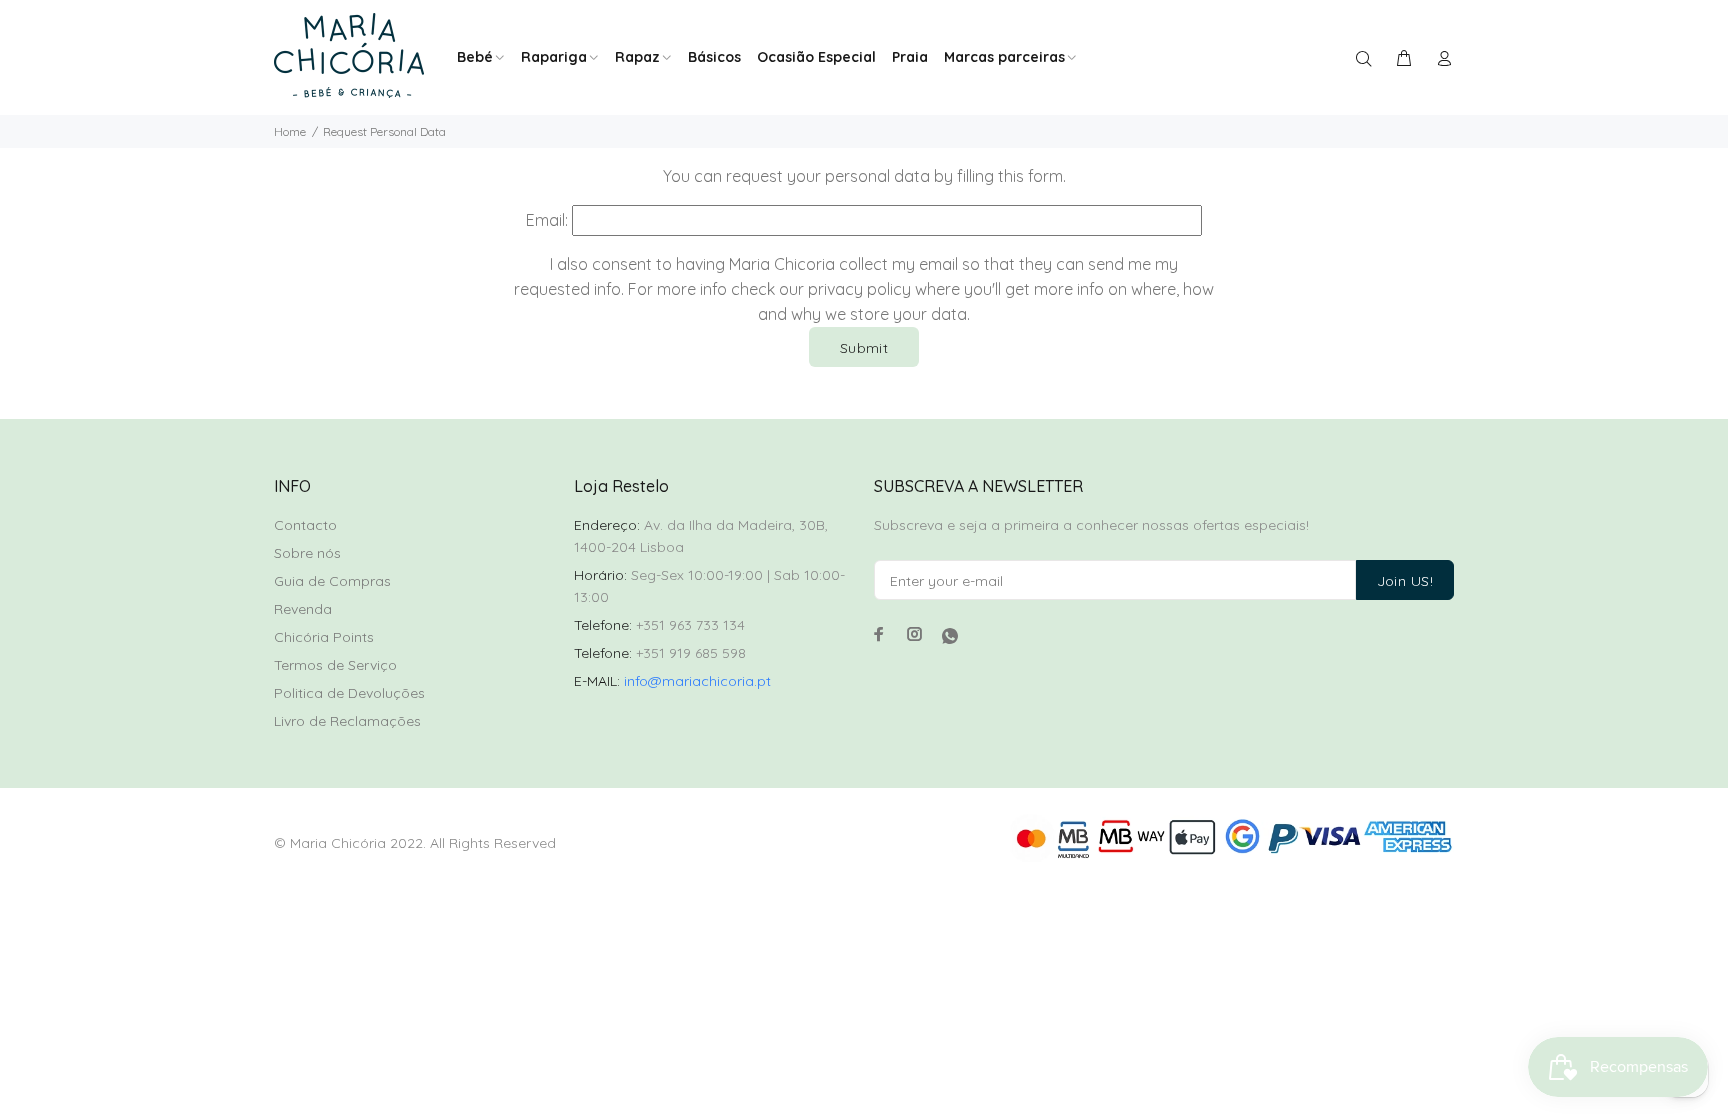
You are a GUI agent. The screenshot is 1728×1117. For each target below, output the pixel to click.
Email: (547, 220)
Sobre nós (307, 553)
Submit (864, 348)
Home (290, 131)
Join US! (1405, 581)
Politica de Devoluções (349, 693)
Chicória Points (324, 637)
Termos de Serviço (335, 665)
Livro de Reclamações (347, 721)
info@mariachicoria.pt (697, 681)
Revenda (303, 609)
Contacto (305, 525)
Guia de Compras (332, 581)
